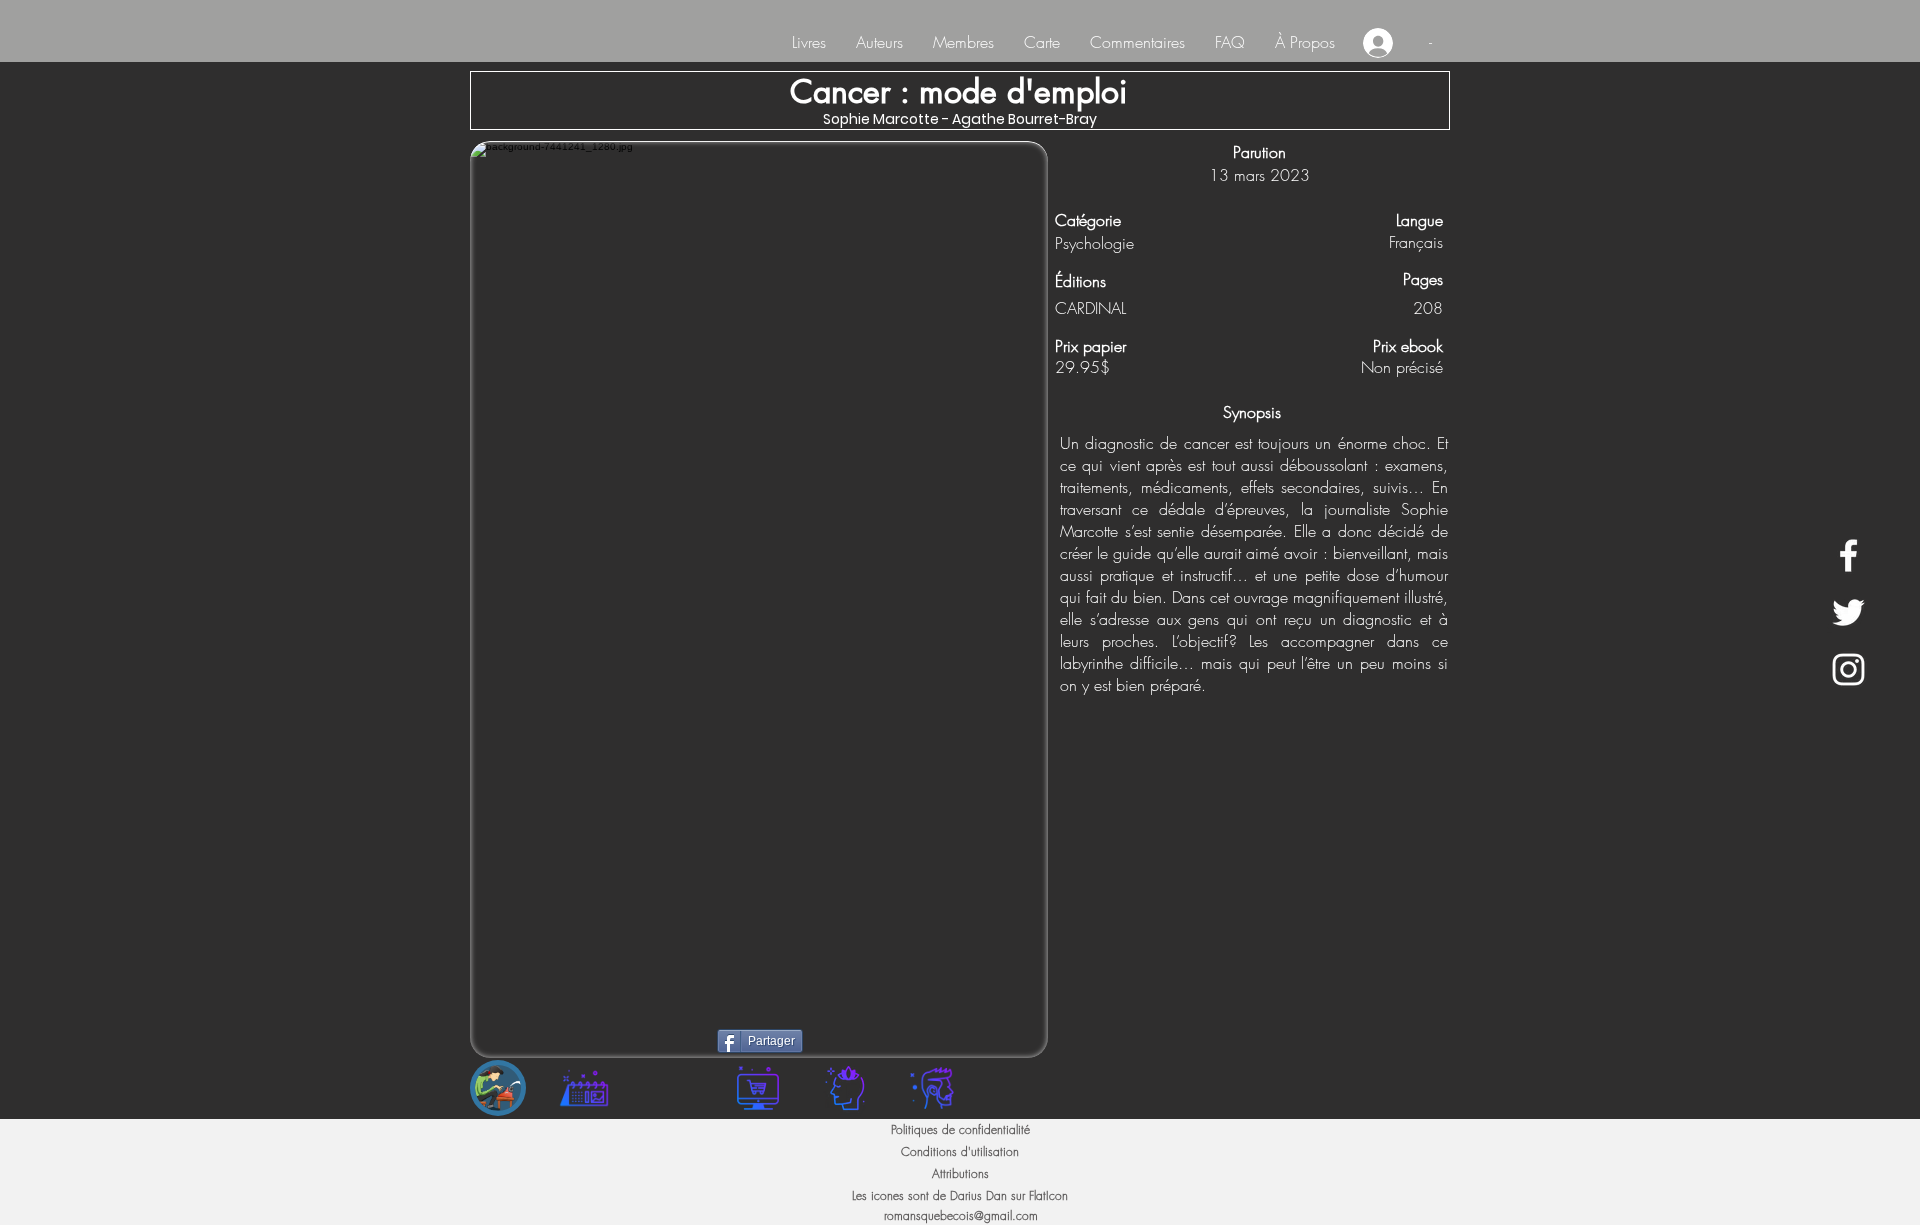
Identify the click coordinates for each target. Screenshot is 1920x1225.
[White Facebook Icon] (1848, 555)
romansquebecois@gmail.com (961, 1215)
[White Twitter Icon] (1848, 612)
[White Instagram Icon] (1848, 669)
